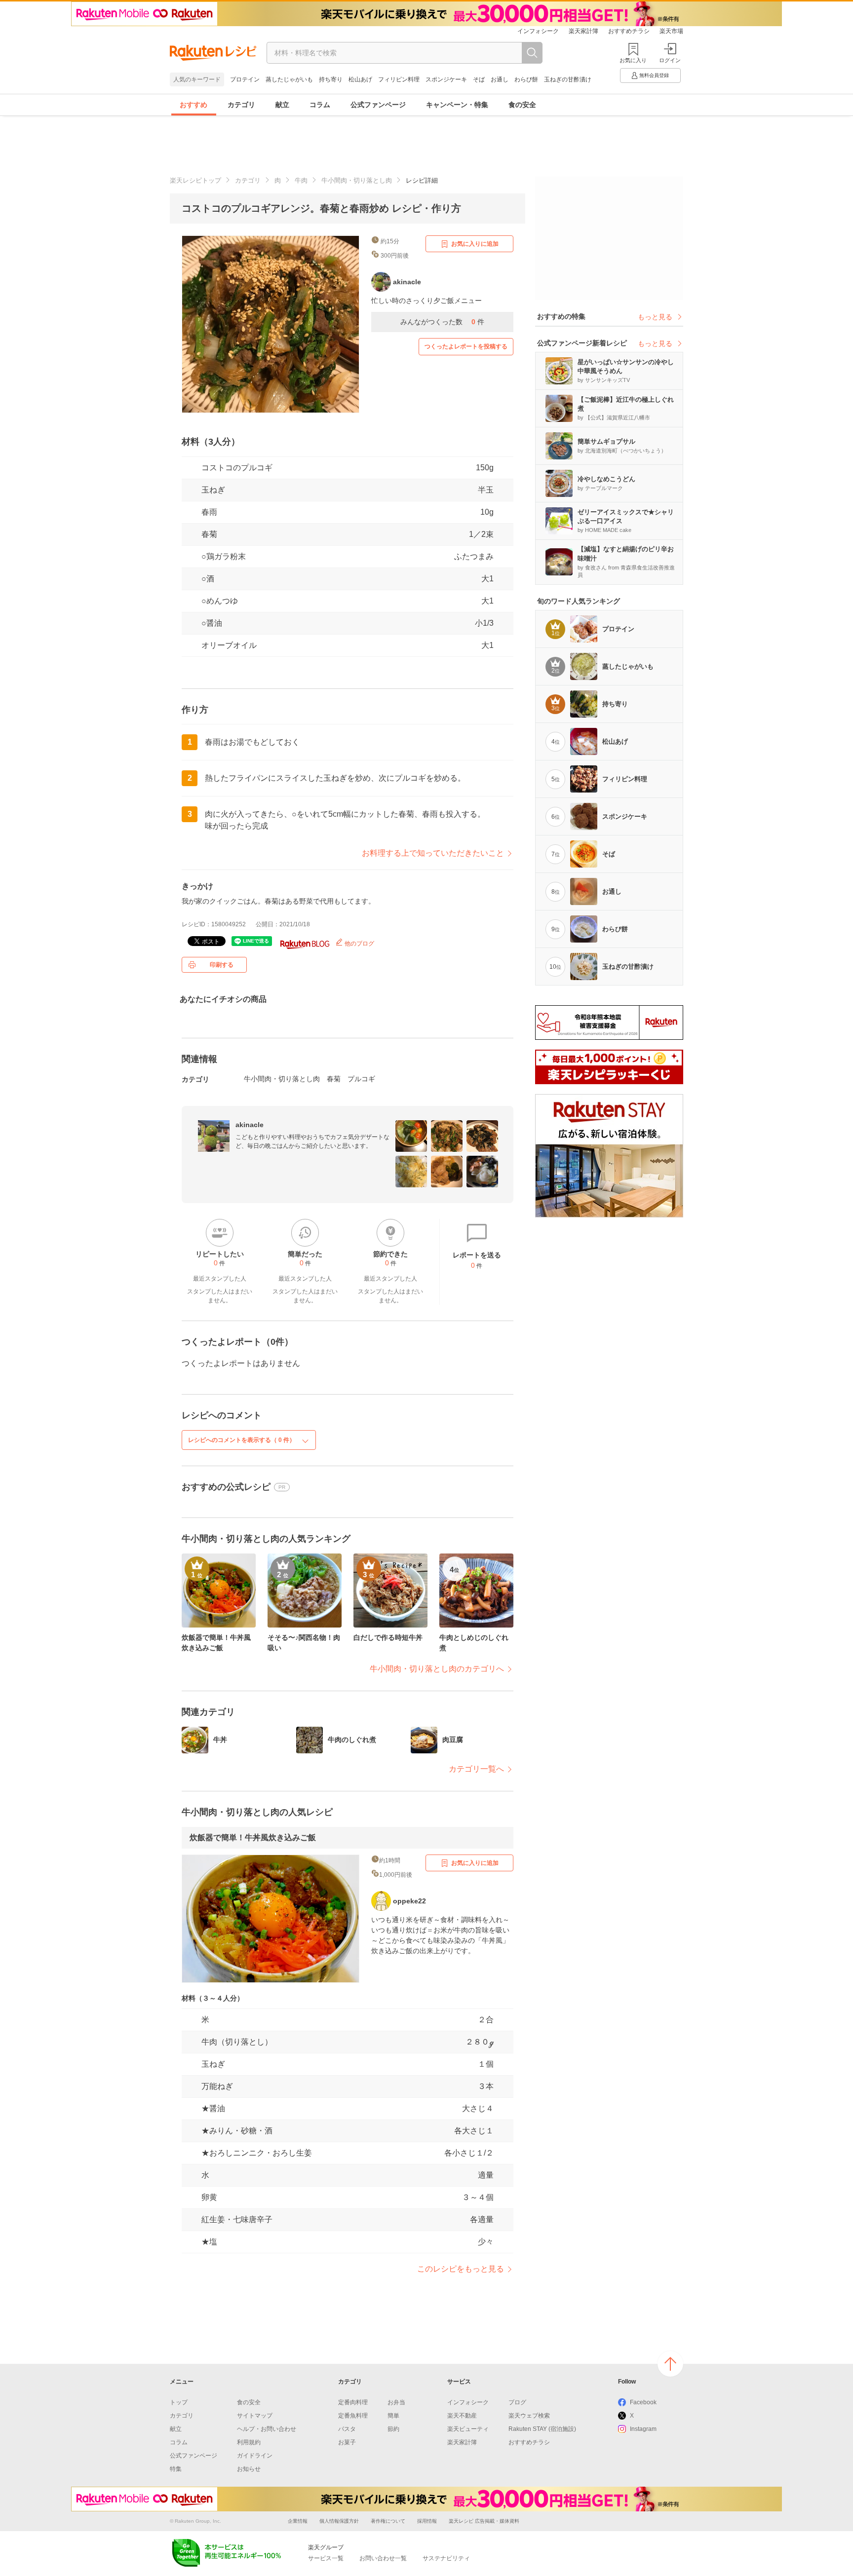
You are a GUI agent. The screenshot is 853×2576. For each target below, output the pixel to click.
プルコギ (361, 1079)
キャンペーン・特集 (457, 105)
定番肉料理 (353, 2402)
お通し (500, 79)
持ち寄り (331, 79)
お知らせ (249, 2469)
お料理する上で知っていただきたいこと (433, 853)
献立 (282, 105)
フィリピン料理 (399, 79)
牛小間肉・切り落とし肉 (357, 180)
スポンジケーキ (446, 79)
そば (479, 79)
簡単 (393, 2416)
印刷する (222, 965)
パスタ (347, 2429)
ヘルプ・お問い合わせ (267, 2429)
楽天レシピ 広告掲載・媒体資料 (484, 2521)
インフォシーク (538, 31)
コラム (320, 105)
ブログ (517, 2402)
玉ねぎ (213, 490)
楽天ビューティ (468, 2429)
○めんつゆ (220, 601)
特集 (176, 2469)
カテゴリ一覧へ (476, 1769)
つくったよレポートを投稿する (466, 346)
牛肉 (301, 180)
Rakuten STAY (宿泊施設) (542, 2429)
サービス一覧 (326, 2558)
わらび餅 (526, 79)
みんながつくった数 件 (442, 322)
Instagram (643, 2429)
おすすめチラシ (629, 31)
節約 (393, 2429)
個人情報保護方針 (339, 2521)
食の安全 (522, 105)
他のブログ (359, 944)
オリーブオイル (229, 645)
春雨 (209, 512)
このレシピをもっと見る (461, 2269)
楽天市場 (671, 31)
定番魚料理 (353, 2416)
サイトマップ (255, 2416)
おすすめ (194, 105)
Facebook (643, 2402)
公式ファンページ (378, 105)
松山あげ (360, 79)
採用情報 (427, 2521)
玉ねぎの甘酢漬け (568, 79)
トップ (179, 2402)
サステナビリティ (446, 2558)
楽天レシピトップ (195, 180)
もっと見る (655, 317)
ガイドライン (255, 2456)
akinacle (250, 1125)
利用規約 (249, 2442)
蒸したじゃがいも (289, 79)
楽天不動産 (462, 2416)
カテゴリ (241, 105)
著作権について (388, 2521)
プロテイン (245, 79)
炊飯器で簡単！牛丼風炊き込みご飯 (253, 1837)
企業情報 (298, 2521)
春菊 (209, 534)
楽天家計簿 (583, 31)
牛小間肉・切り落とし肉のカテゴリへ (437, 1669)
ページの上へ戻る (670, 2364)
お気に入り (633, 60)
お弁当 (396, 2402)
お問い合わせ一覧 (383, 2558)
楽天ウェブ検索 (529, 2416)
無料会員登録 (654, 75)
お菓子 (347, 2442)
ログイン (670, 60)
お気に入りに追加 (475, 244)
